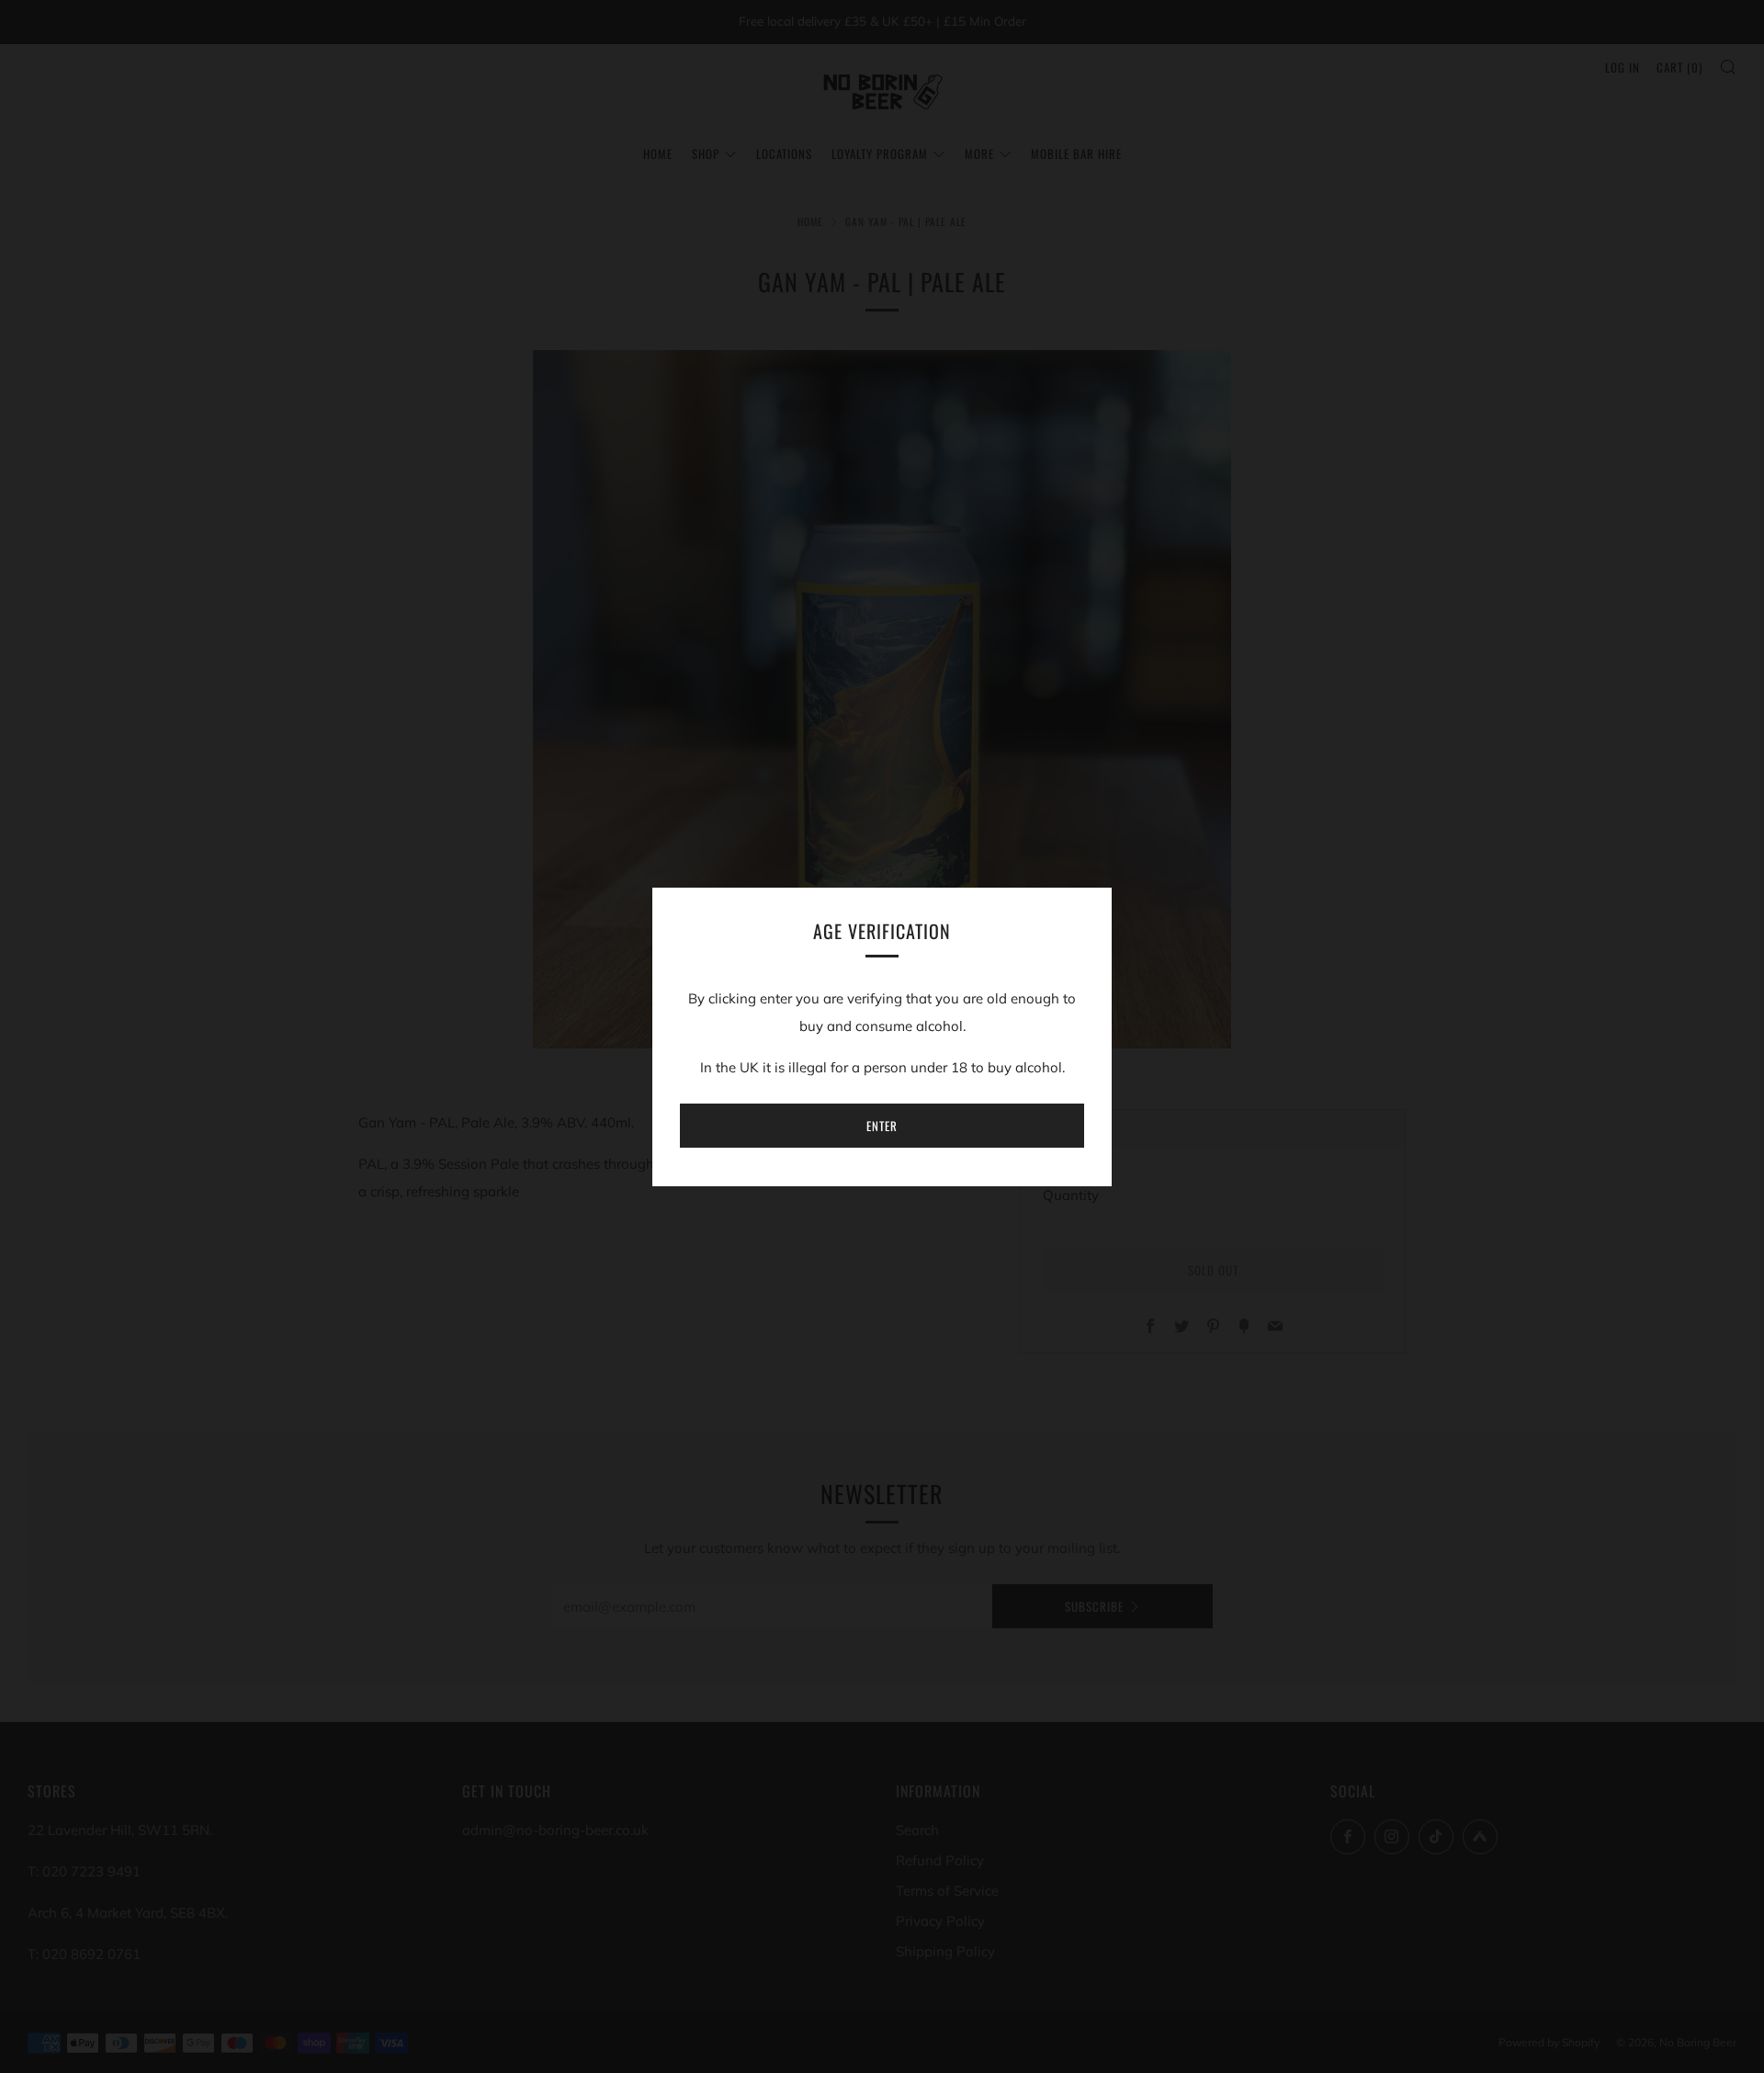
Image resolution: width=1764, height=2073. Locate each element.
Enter (882, 1126)
